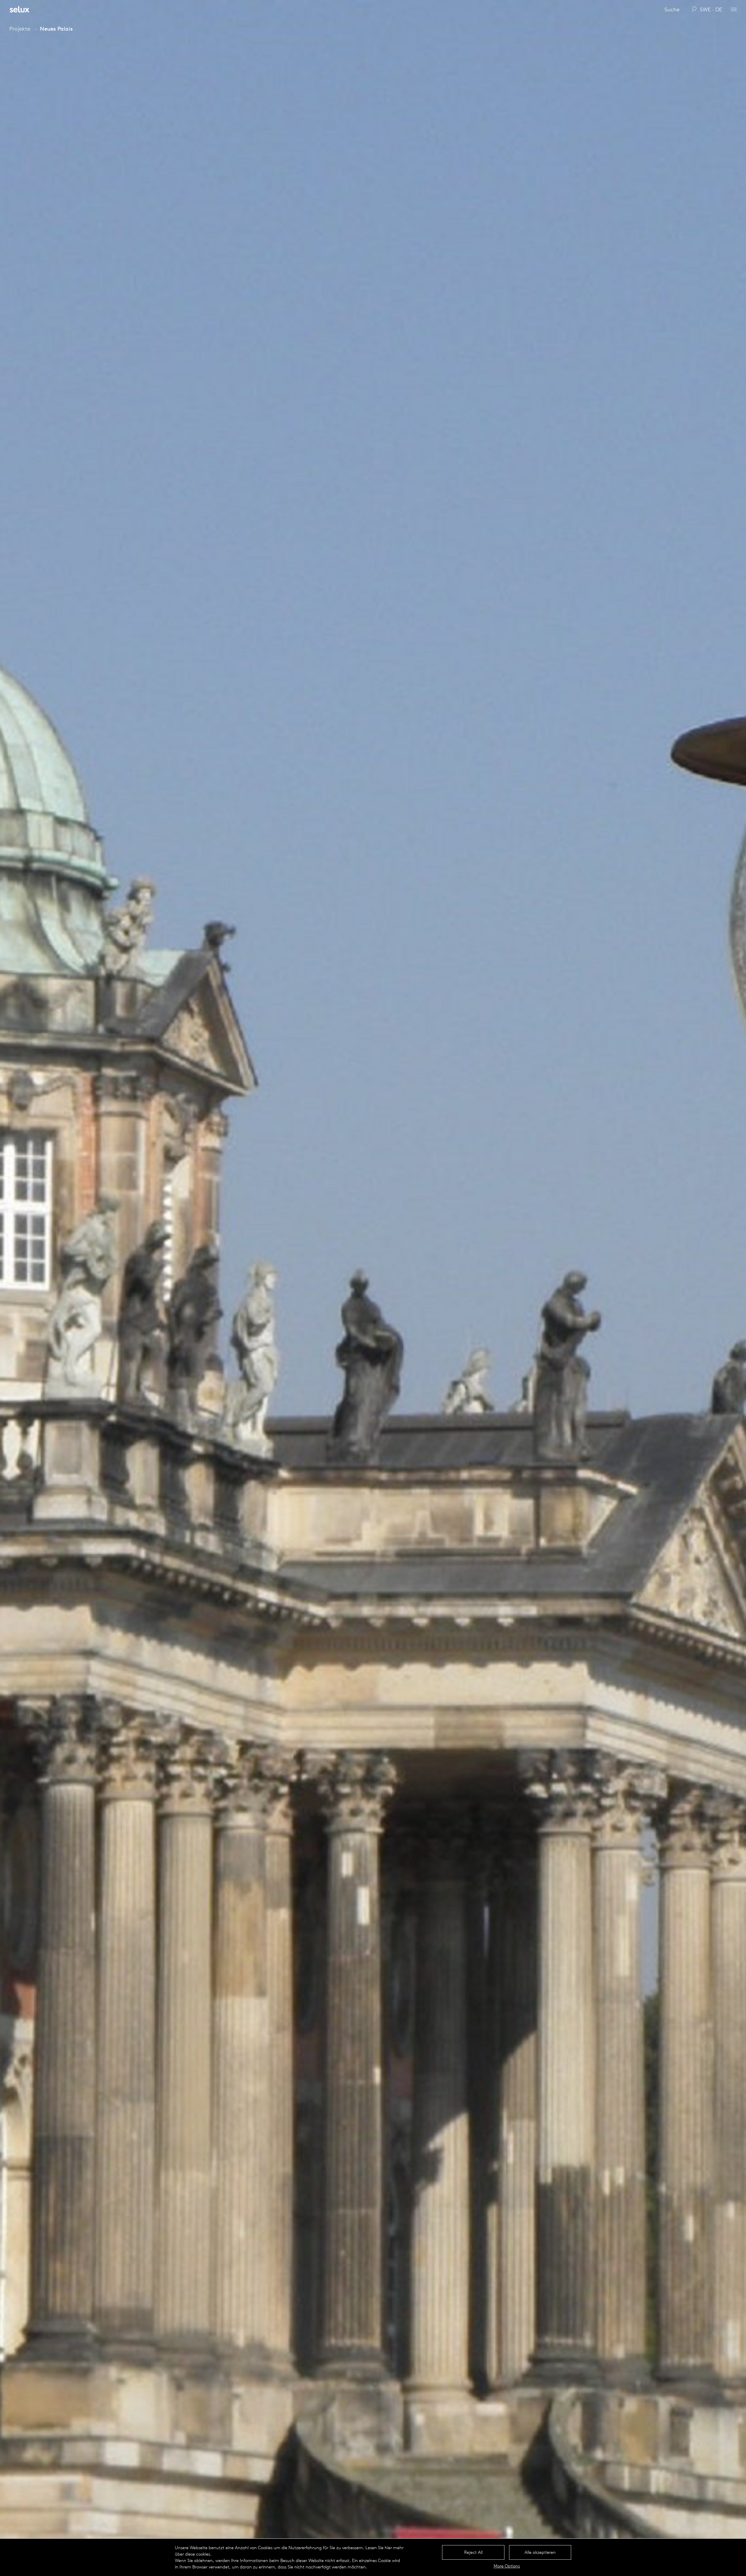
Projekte (20, 29)
